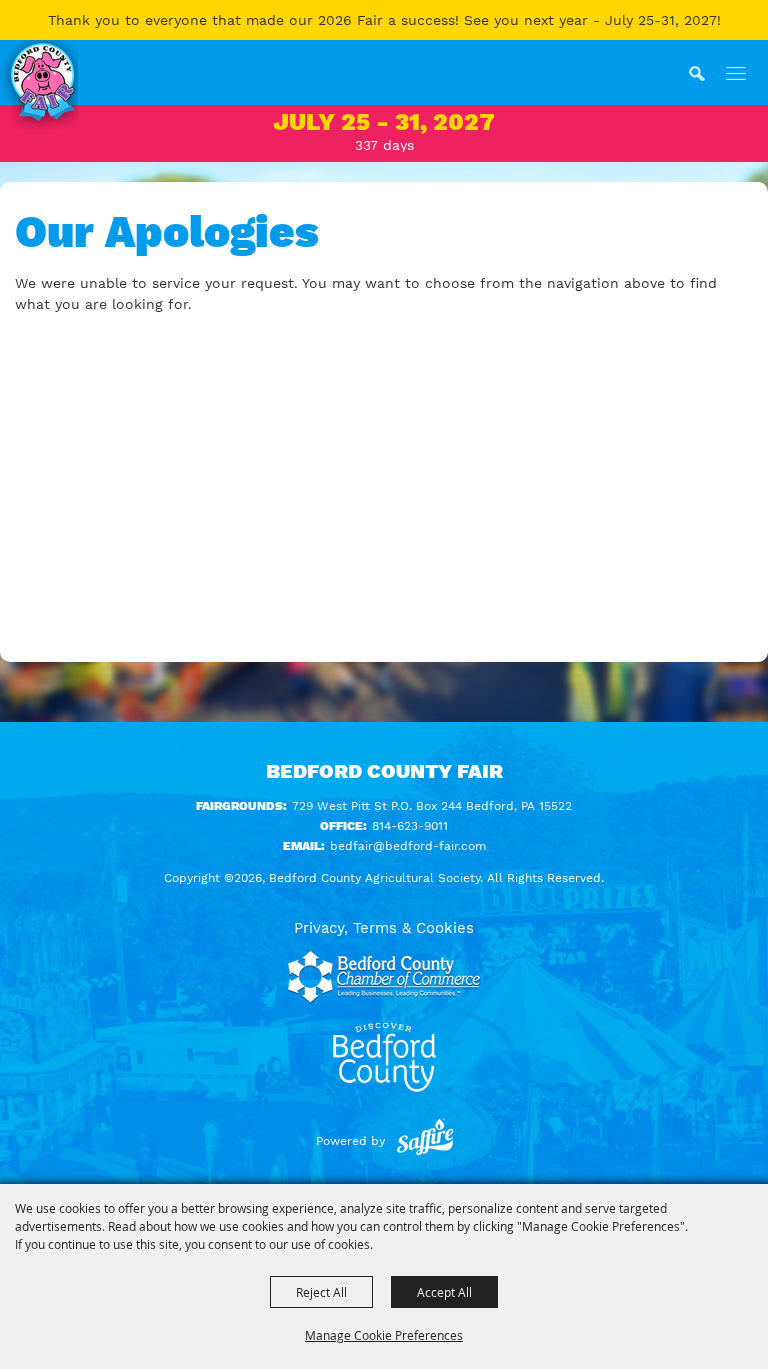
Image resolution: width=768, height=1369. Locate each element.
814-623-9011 (410, 826)
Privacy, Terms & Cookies (384, 928)
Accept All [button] (444, 1292)
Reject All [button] (321, 1292)
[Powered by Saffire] (425, 1141)
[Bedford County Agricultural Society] (39, 85)
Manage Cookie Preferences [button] (384, 1335)
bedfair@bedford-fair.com (408, 846)
